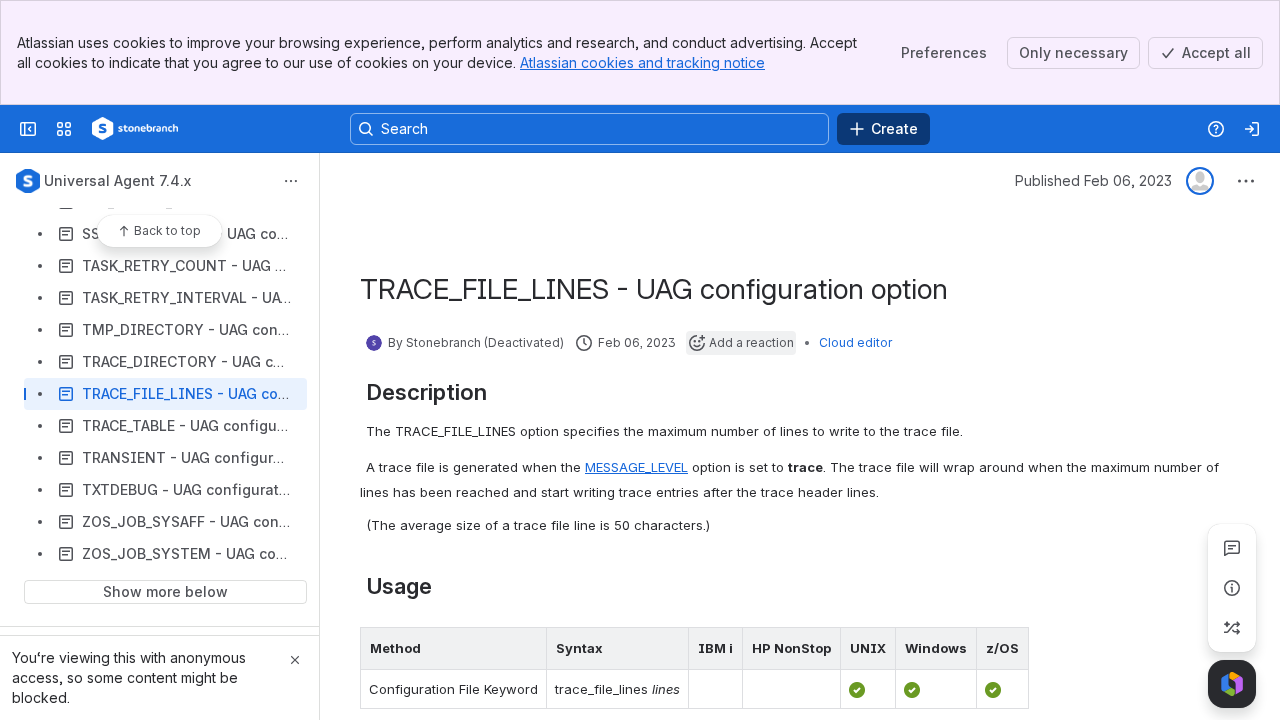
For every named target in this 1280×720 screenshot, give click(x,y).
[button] (526, 648)
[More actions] (291, 181)
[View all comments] (1232, 548)
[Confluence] (135, 129)
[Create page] (1232, 628)
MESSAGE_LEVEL (636, 467)
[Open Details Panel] (1232, 588)
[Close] (295, 660)
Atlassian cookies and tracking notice (642, 62)
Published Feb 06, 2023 (1093, 180)
